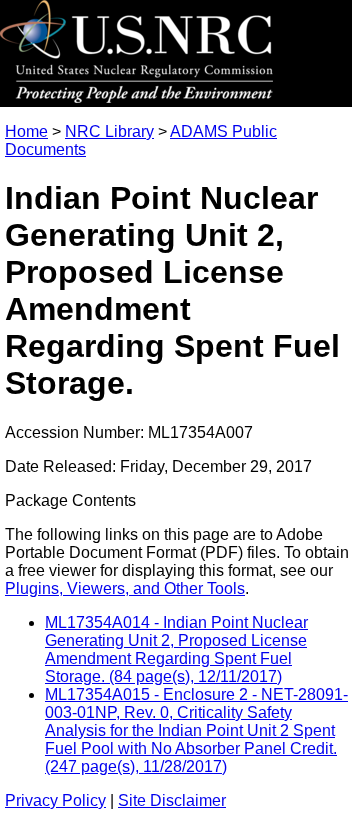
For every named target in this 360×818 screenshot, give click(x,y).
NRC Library (109, 131)
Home (26, 131)
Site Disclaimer (172, 800)
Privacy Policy (55, 800)
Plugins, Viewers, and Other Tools (125, 588)
